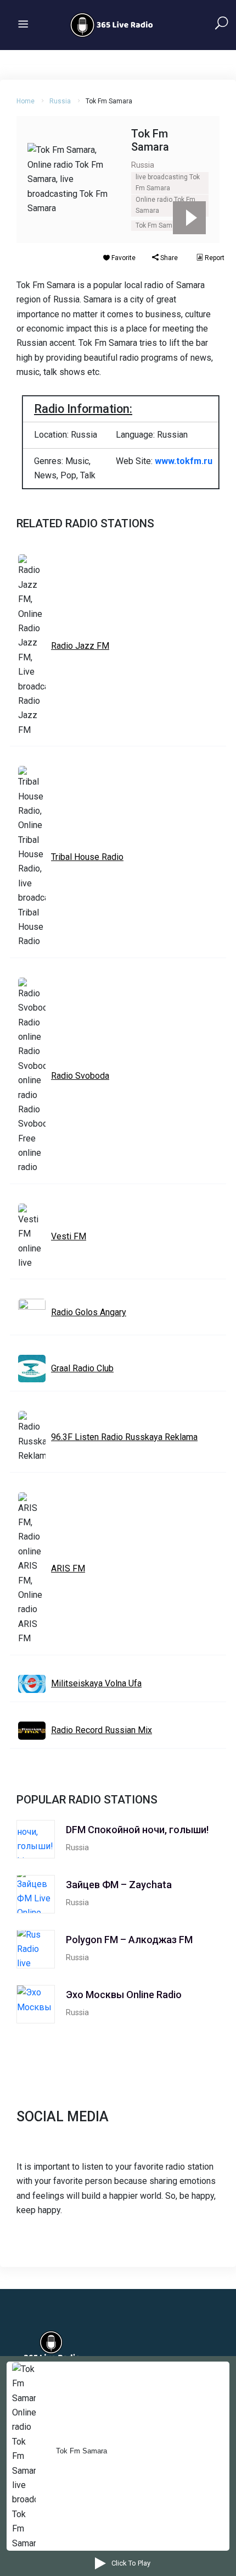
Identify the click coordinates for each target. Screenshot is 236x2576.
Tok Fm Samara (159, 225)
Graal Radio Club (82, 1368)
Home (26, 101)
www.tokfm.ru (184, 461)
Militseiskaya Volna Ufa (96, 1683)
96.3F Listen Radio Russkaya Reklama (124, 1437)
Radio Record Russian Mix (102, 1730)
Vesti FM (69, 1236)
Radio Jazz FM (80, 646)
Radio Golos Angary (89, 1312)
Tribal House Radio (87, 857)
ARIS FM (68, 1568)
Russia (60, 101)
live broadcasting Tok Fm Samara (168, 183)
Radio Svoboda (80, 1076)
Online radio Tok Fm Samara (165, 205)
